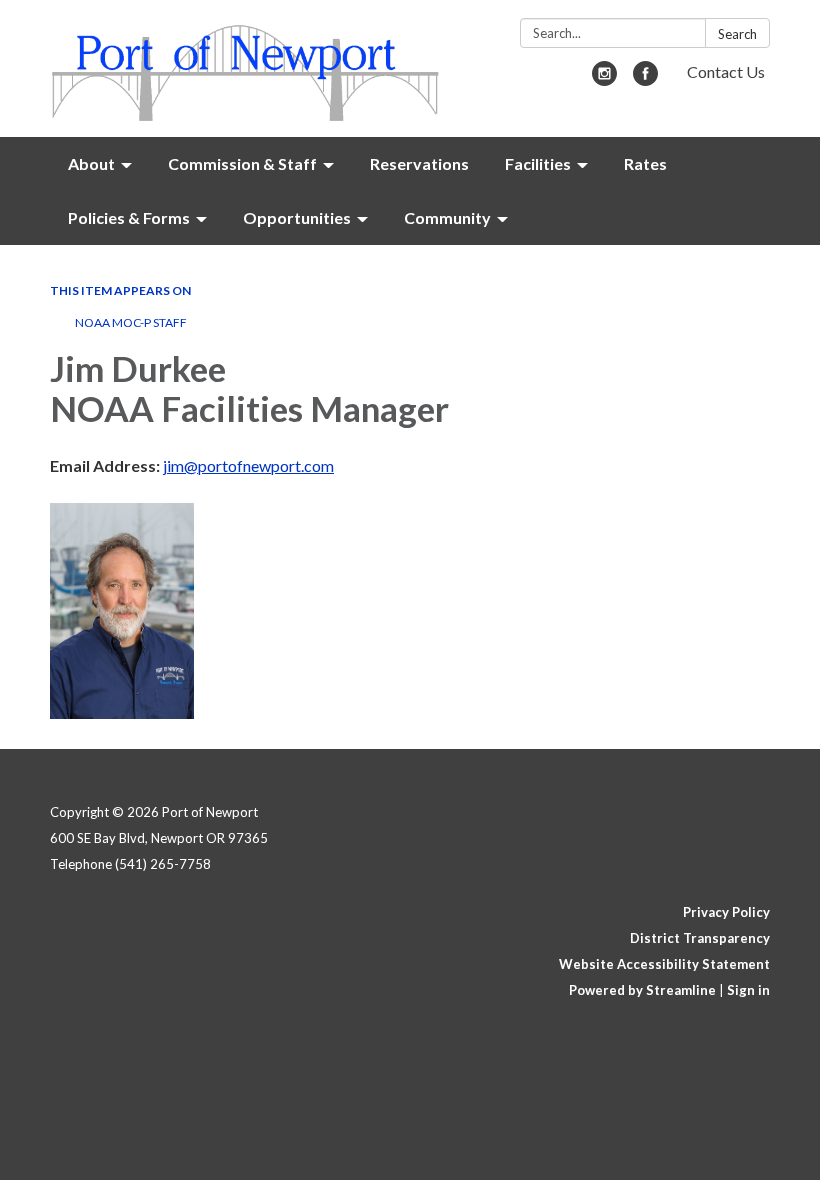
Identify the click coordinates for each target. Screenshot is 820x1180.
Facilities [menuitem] (538, 163)
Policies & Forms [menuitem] (129, 217)
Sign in (748, 990)
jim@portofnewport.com (248, 465)
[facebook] (645, 79)
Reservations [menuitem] (419, 163)
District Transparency (700, 938)
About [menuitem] (91, 163)
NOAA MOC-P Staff (131, 322)
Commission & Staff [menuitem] (242, 163)
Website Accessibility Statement (664, 964)
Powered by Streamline (642, 990)
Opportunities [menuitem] (297, 217)
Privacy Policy (726, 912)
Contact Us (726, 71)
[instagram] (604, 79)
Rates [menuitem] (645, 163)
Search (737, 34)
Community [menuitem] (447, 217)
